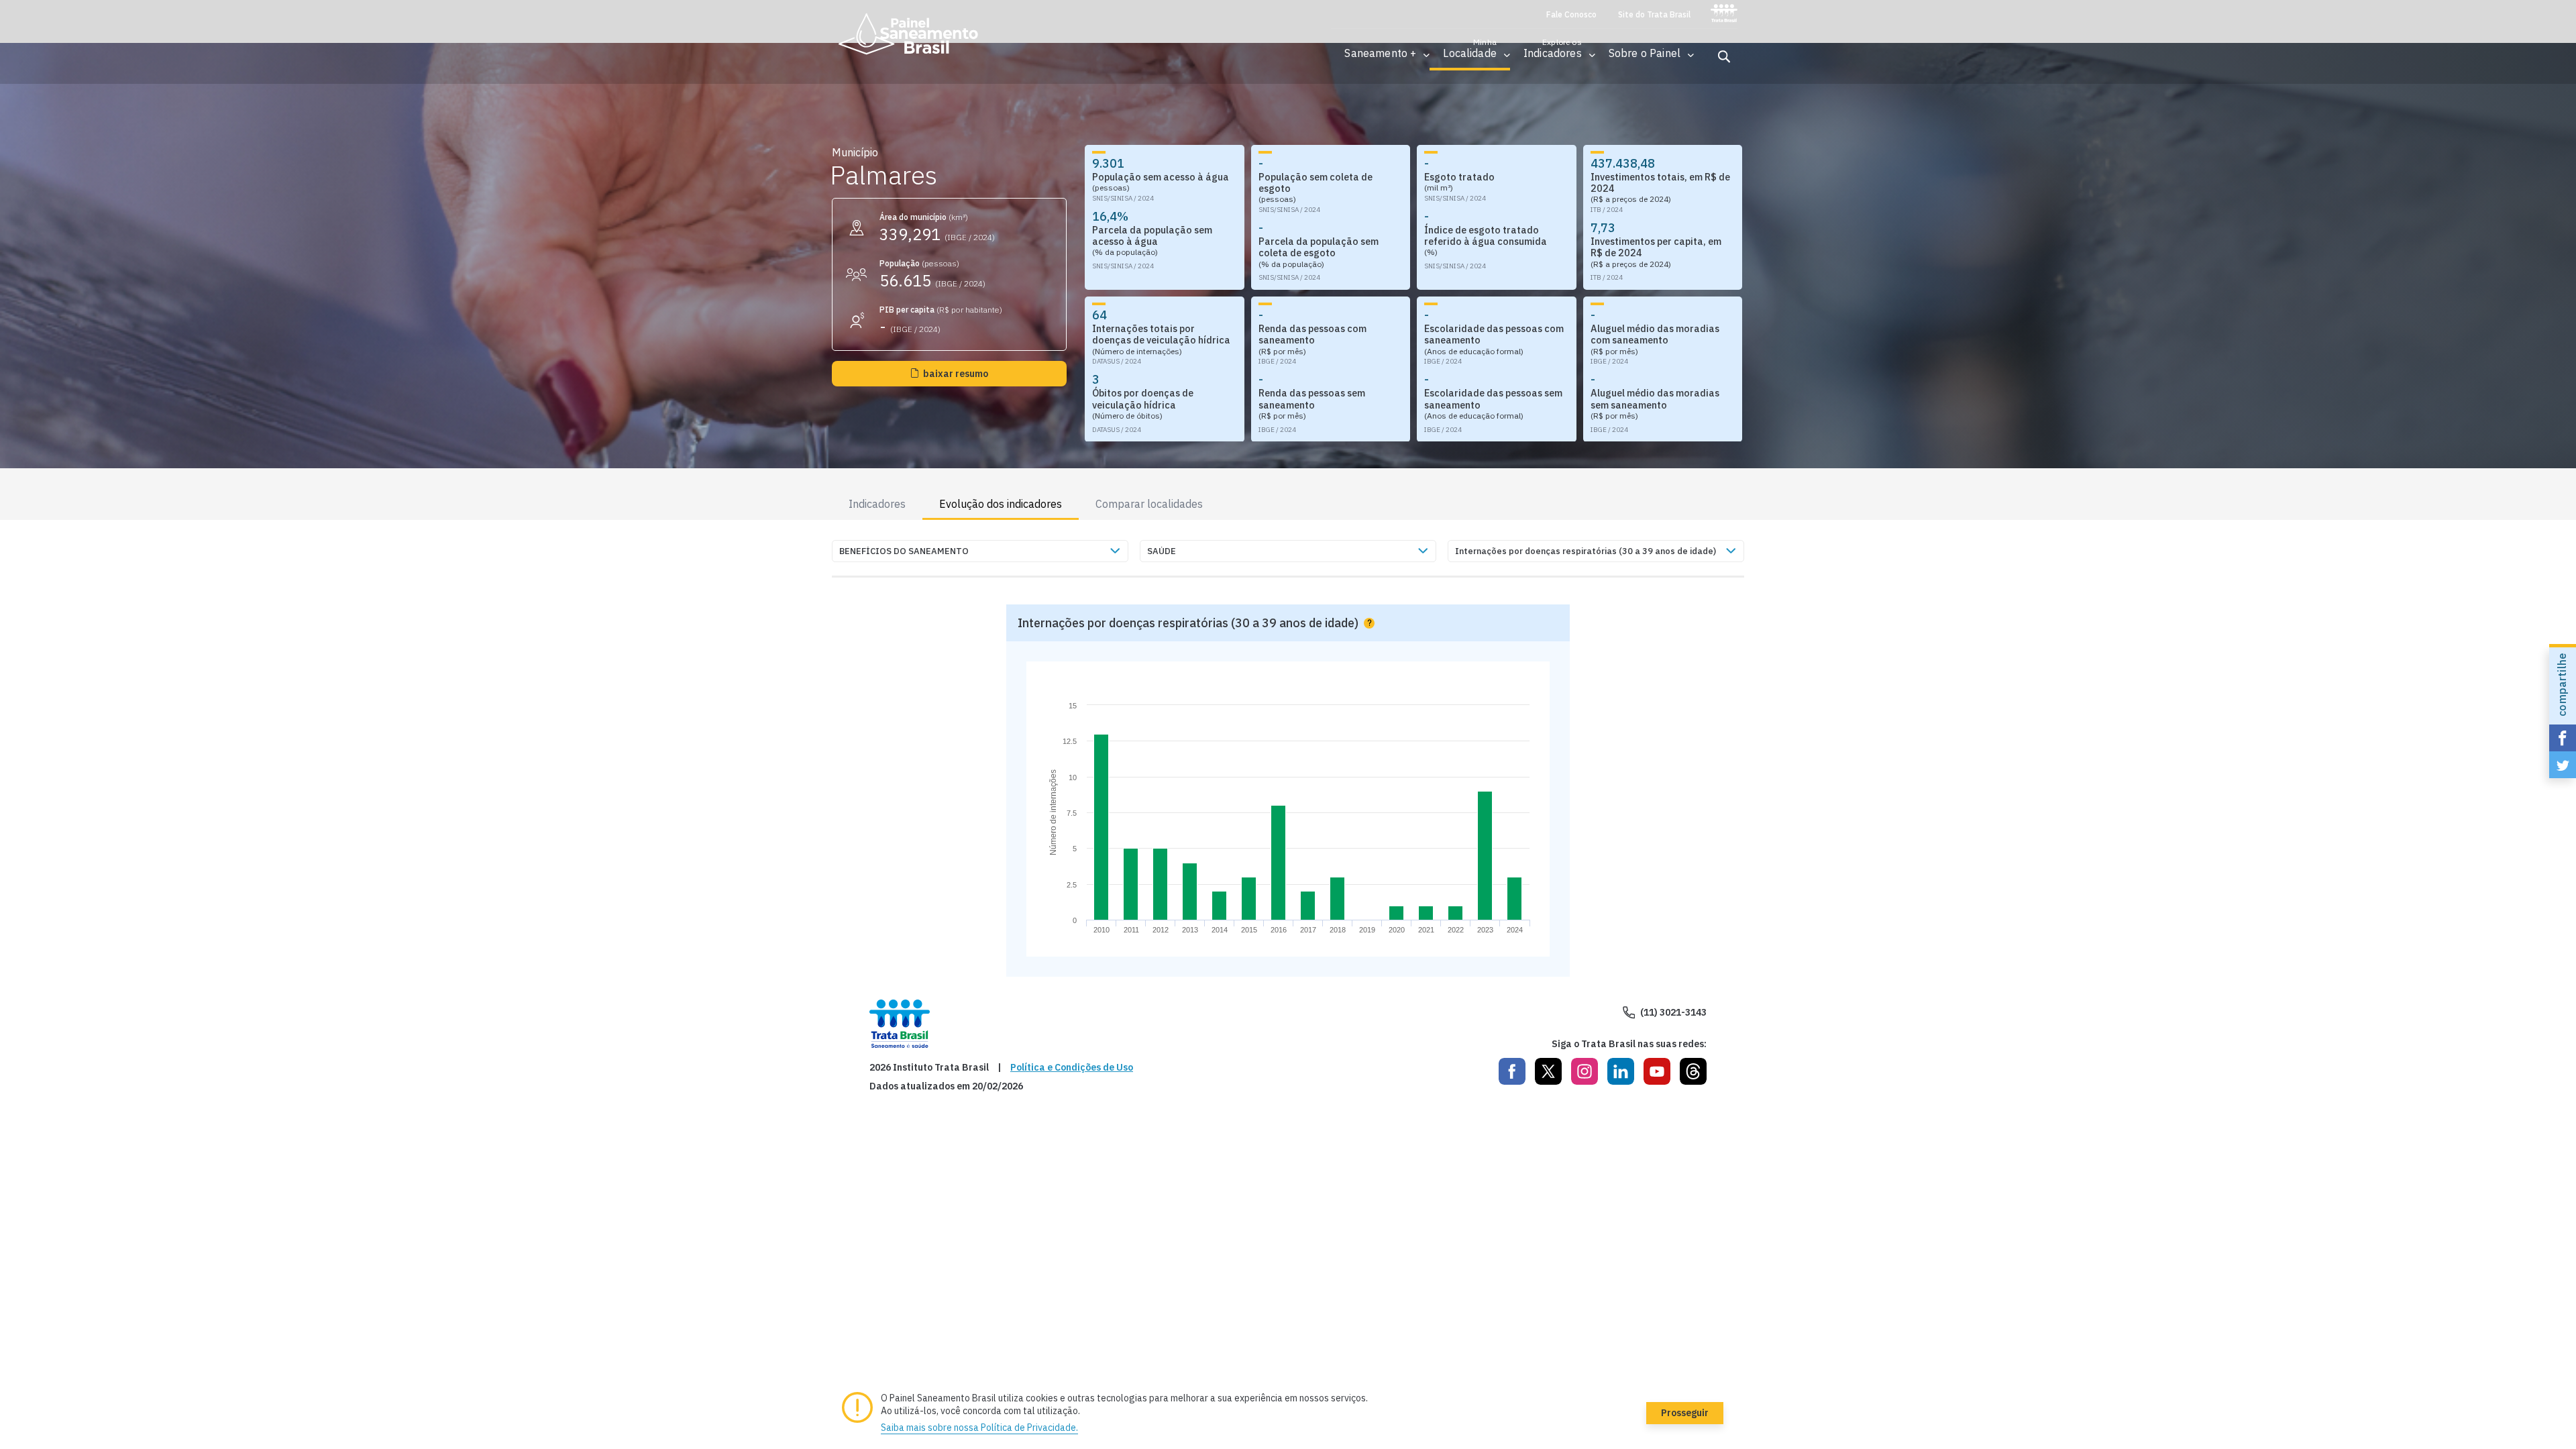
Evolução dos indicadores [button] (1001, 504)
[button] (1380, 53)
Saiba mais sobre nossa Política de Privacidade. (979, 1428)
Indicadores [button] (877, 504)
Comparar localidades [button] (1149, 504)
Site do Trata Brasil (1654, 15)
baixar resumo (956, 374)
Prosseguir (1685, 1413)
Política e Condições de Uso (1072, 1068)
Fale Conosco (1571, 15)
